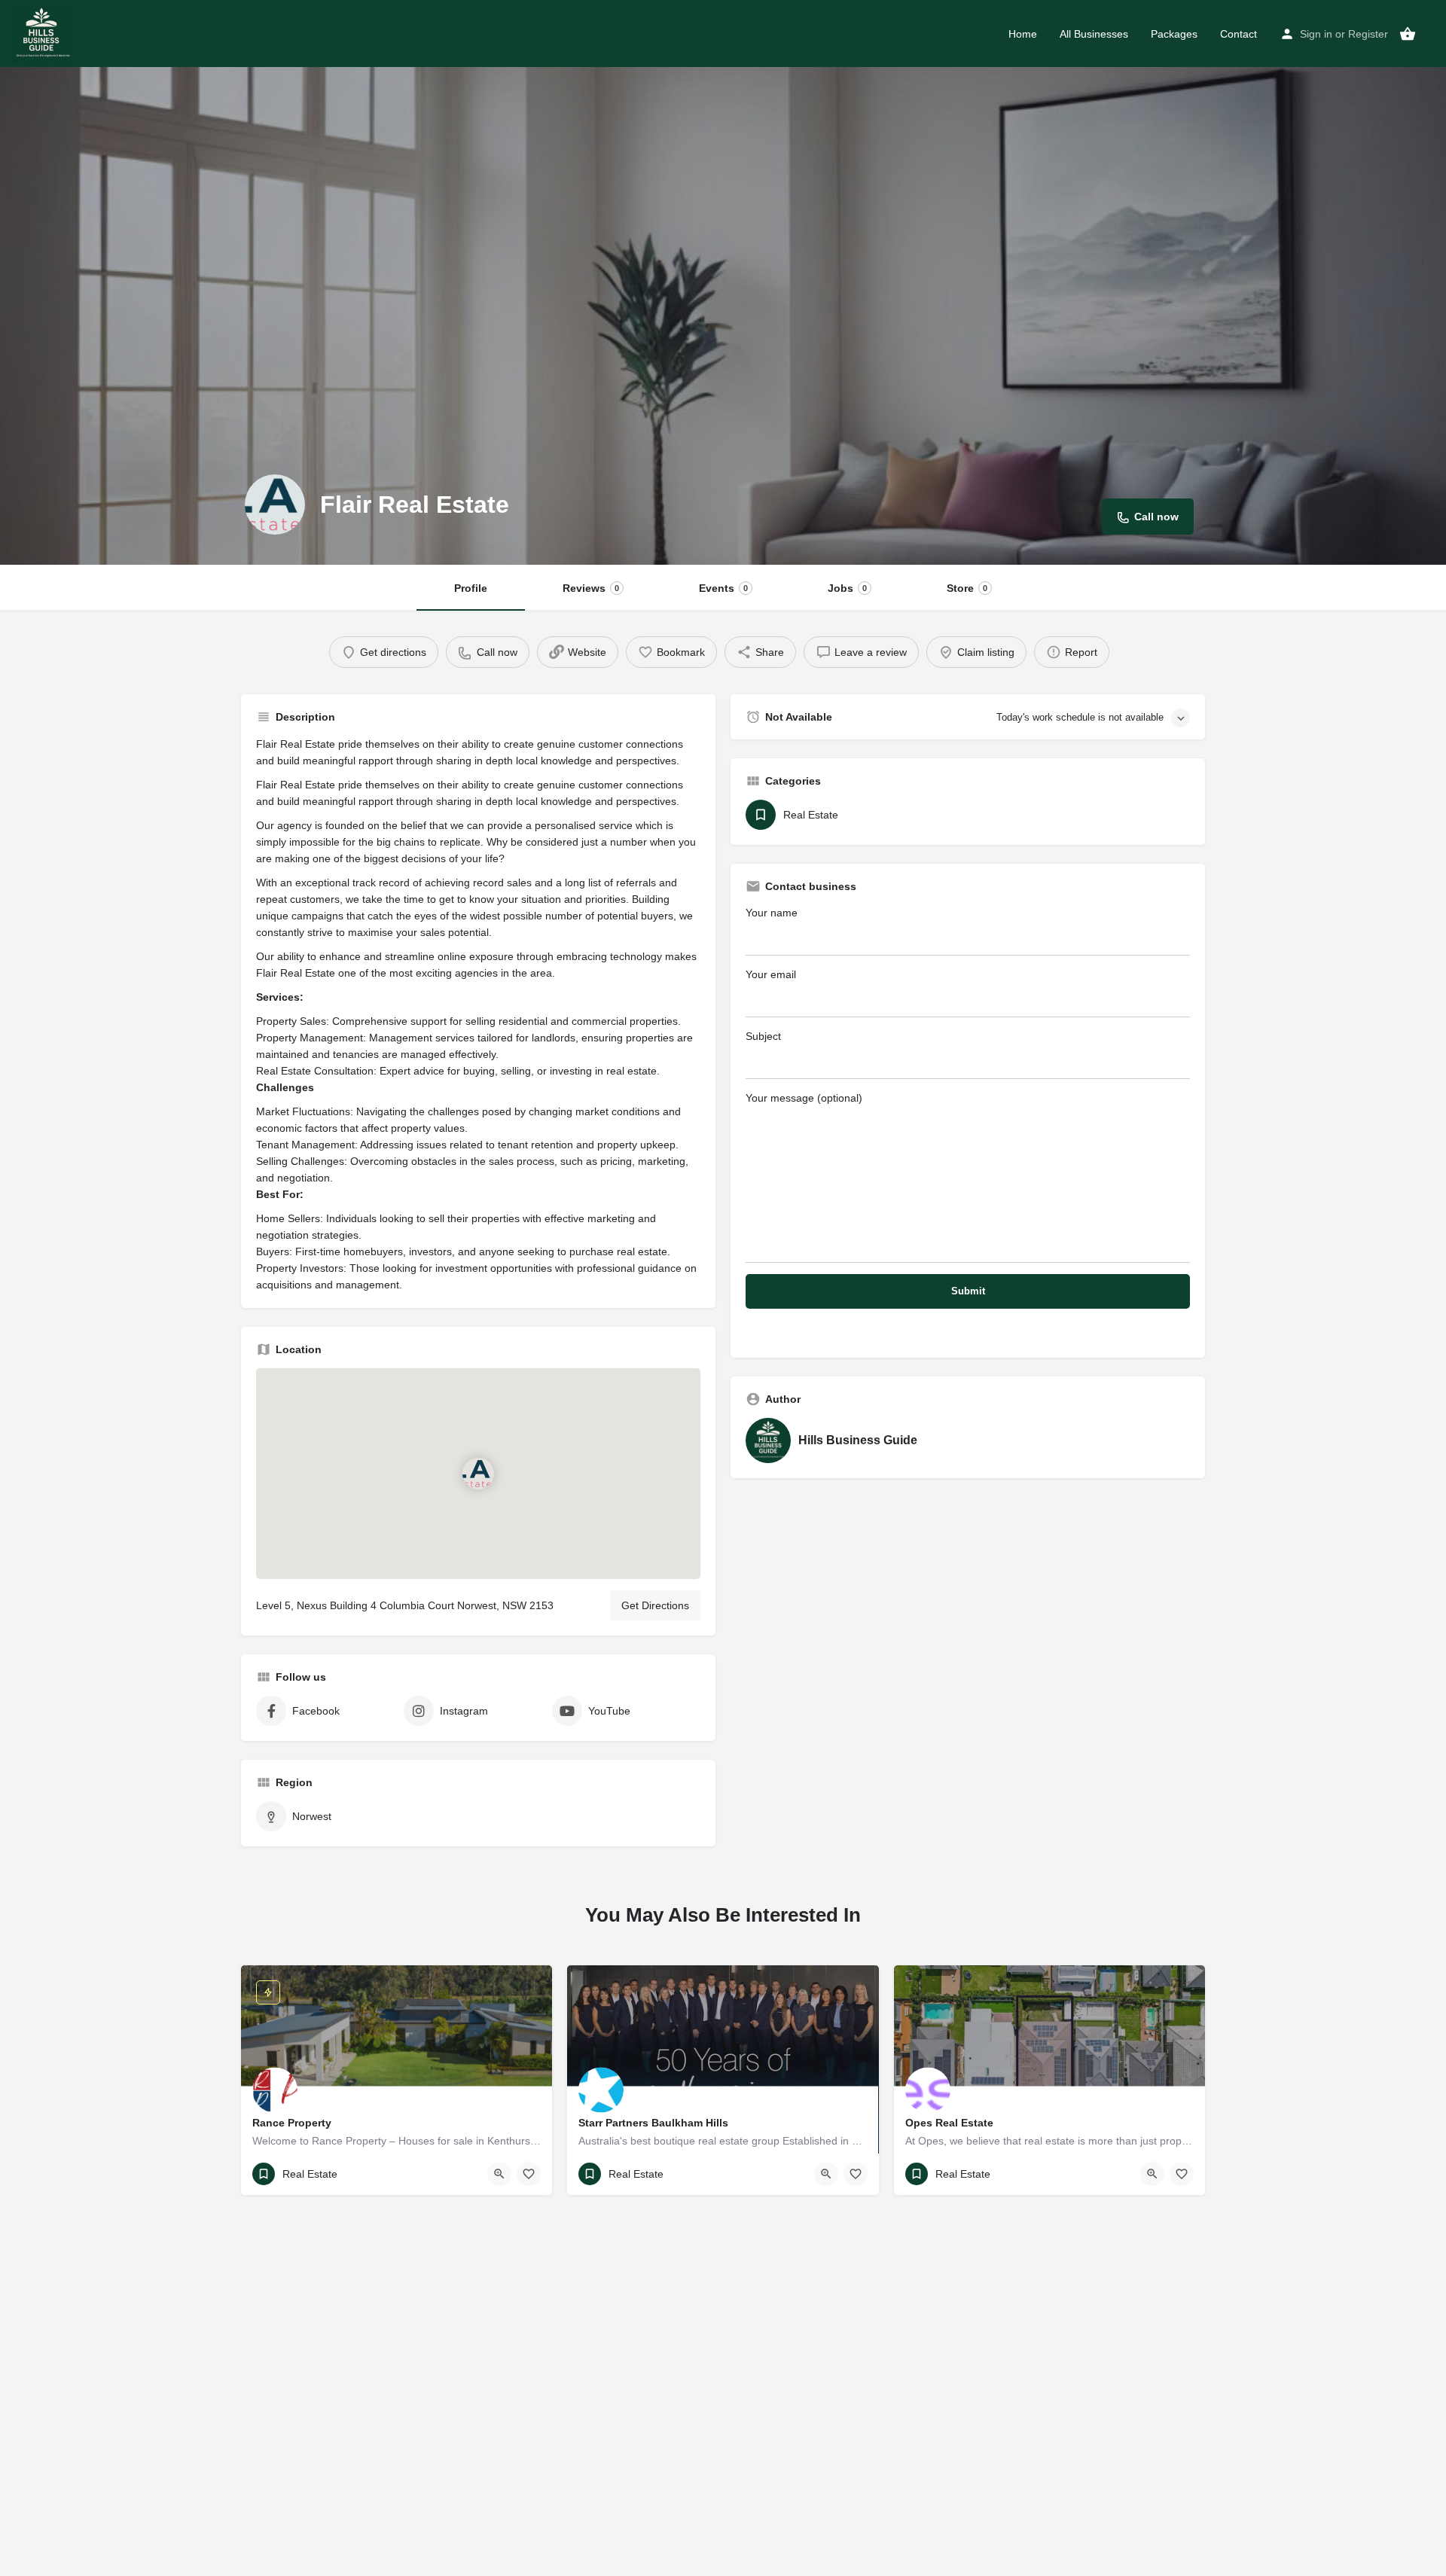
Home (1023, 34)
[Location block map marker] (478, 1474)
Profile (471, 588)
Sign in (1316, 34)
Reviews (591, 588)
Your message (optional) (804, 1098)
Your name (772, 913)
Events (723, 588)
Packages (1174, 34)
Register (1368, 34)
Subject (763, 1036)
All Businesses (1094, 34)
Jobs (847, 588)
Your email (771, 974)
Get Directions (655, 1605)
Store (967, 588)
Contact (1239, 34)
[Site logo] (43, 32)
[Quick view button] (499, 2174)
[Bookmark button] (529, 2174)
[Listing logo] (275, 505)
